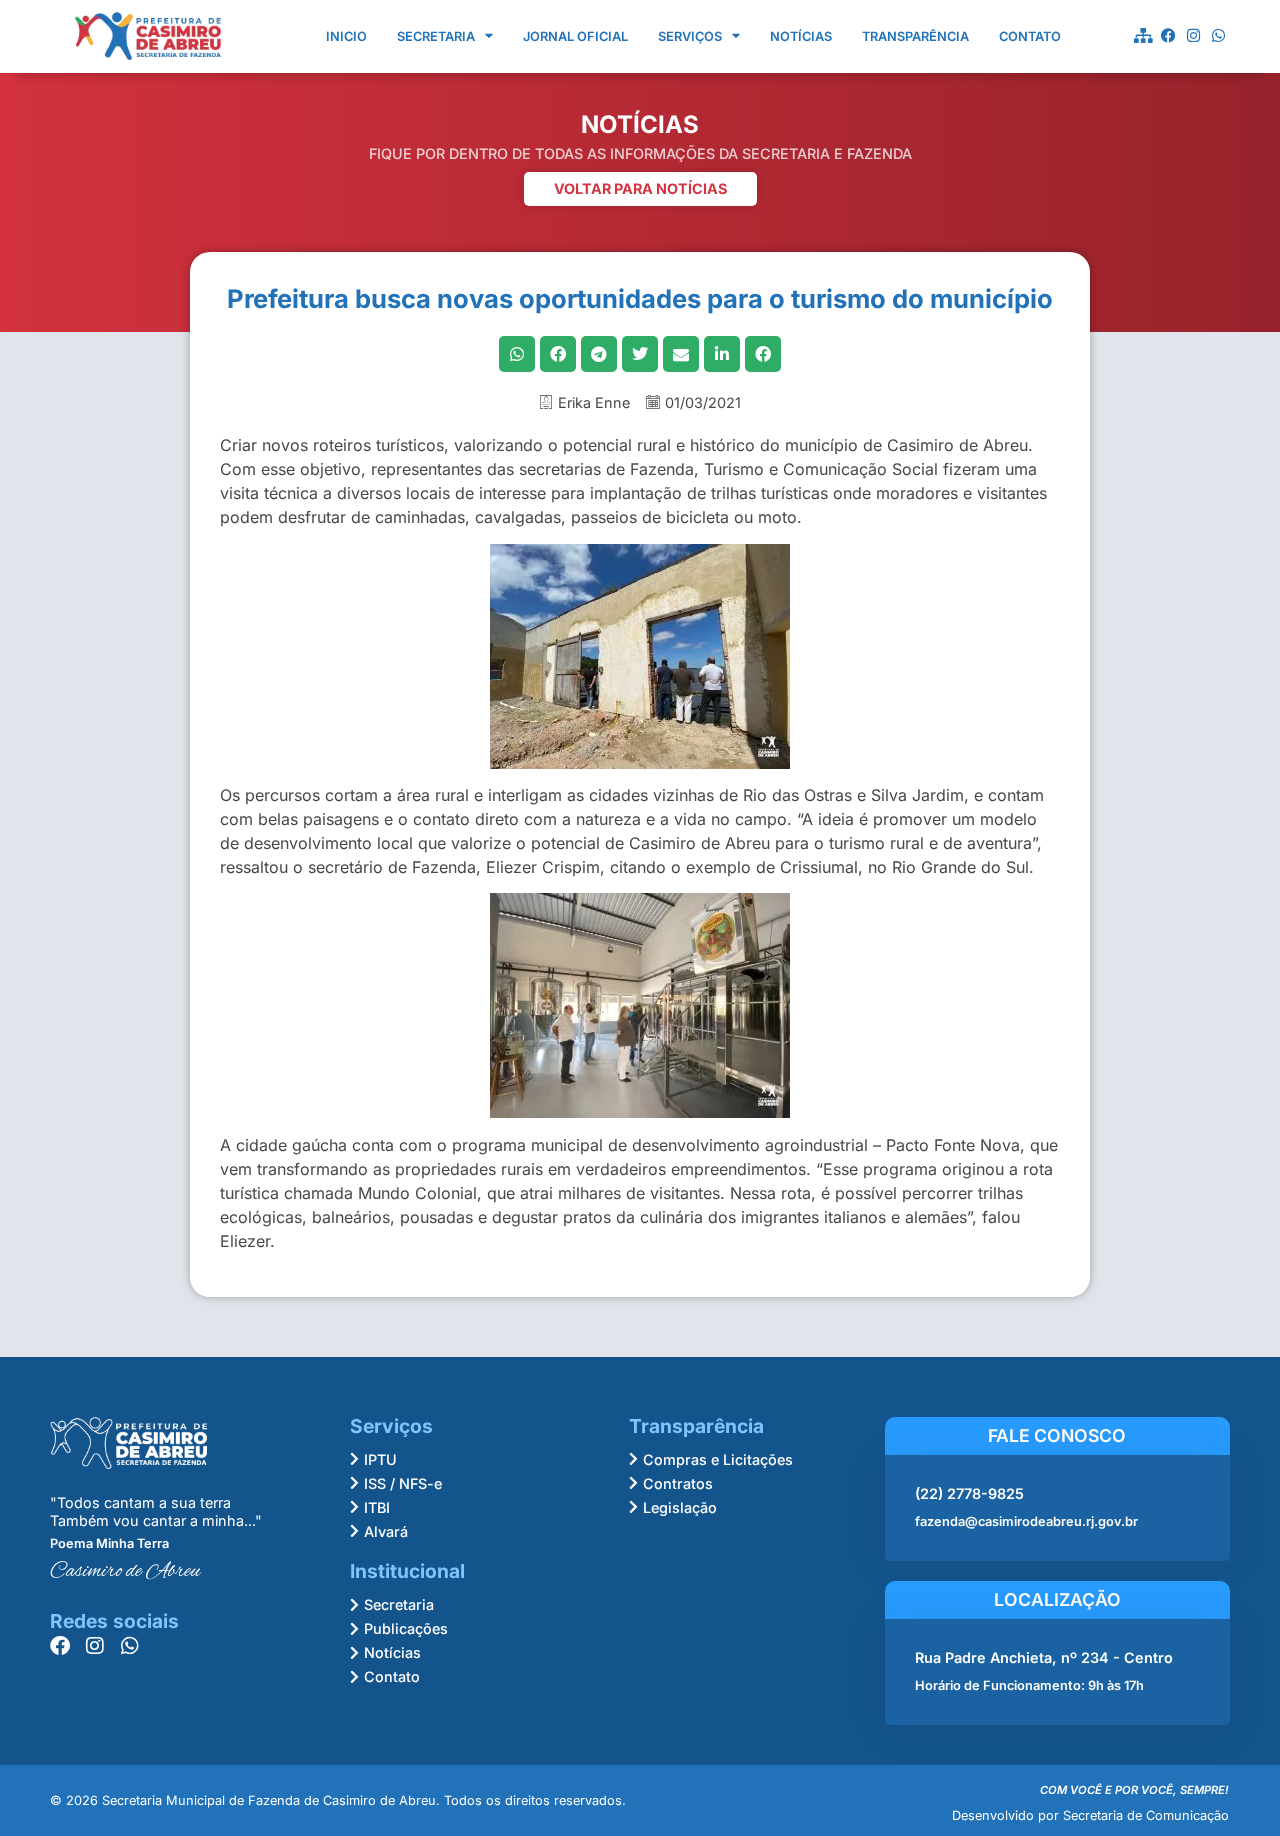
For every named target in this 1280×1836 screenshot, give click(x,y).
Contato (1030, 36)
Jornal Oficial (575, 36)
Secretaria (436, 36)
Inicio (346, 36)
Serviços (690, 36)
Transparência (915, 36)
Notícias (801, 36)
